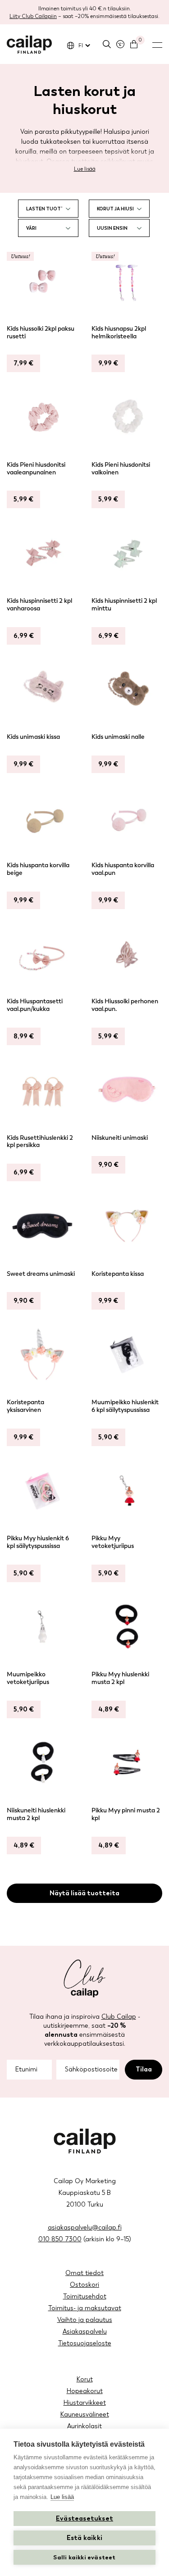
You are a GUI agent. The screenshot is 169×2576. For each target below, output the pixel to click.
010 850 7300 (60, 2239)
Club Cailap (119, 2017)
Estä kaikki (84, 2538)
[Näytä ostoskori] (134, 44)
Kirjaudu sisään (120, 44)
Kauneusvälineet (85, 2414)
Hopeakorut (85, 2391)
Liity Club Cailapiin (33, 16)
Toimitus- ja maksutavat (85, 2308)
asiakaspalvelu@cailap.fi (85, 2228)
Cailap (29, 45)
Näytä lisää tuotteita (84, 1893)
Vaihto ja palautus (85, 2320)
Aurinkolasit (84, 2426)
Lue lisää (85, 169)
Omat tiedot (84, 2273)
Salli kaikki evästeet (84, 2557)
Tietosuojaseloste (85, 2343)
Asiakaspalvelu (85, 2332)
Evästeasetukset (84, 2519)
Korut (85, 2379)
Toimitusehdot (85, 2296)
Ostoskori (84, 2285)
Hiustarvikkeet (85, 2403)
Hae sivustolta (107, 44)
